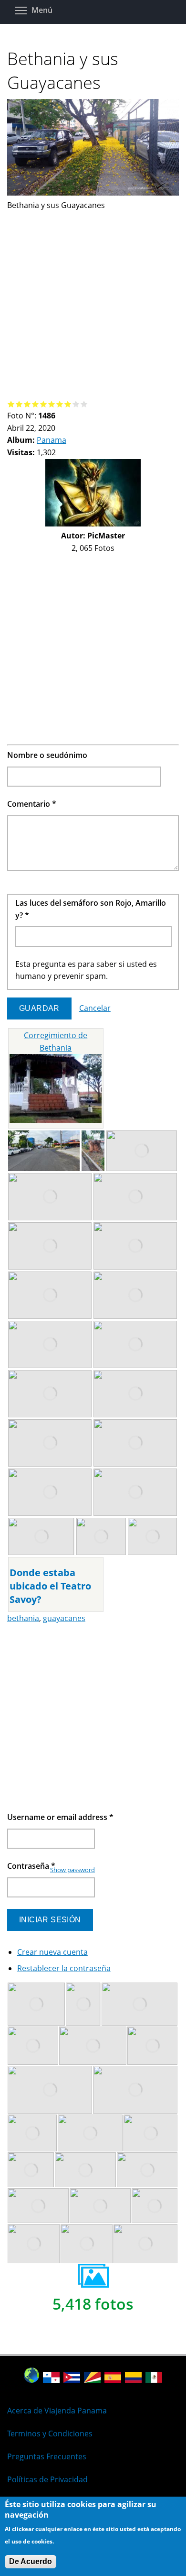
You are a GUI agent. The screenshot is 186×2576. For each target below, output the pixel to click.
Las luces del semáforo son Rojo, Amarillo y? (91, 909)
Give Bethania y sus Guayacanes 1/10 (11, 404)
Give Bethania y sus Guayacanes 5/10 (44, 404)
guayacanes (64, 1618)
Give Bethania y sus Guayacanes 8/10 (68, 404)
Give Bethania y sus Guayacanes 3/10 (27, 404)
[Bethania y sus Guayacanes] (93, 193)
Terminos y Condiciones (50, 2433)
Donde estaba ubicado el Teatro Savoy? (50, 1586)
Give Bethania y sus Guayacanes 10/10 (84, 404)
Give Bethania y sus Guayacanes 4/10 (36, 404)
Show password (72, 1870)
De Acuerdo (31, 2561)
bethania (23, 1618)
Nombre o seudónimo (47, 755)
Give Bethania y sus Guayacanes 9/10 (76, 404)
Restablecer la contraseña (64, 1968)
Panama (52, 440)
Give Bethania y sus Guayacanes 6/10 (52, 404)
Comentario (32, 804)
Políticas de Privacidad (47, 2479)
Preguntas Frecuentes (47, 2456)
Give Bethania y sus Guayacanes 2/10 (19, 404)
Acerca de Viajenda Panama (57, 2411)
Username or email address (60, 1817)
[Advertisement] (93, 305)
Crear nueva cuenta (52, 1952)
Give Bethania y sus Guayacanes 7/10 (60, 404)
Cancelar (95, 1008)
